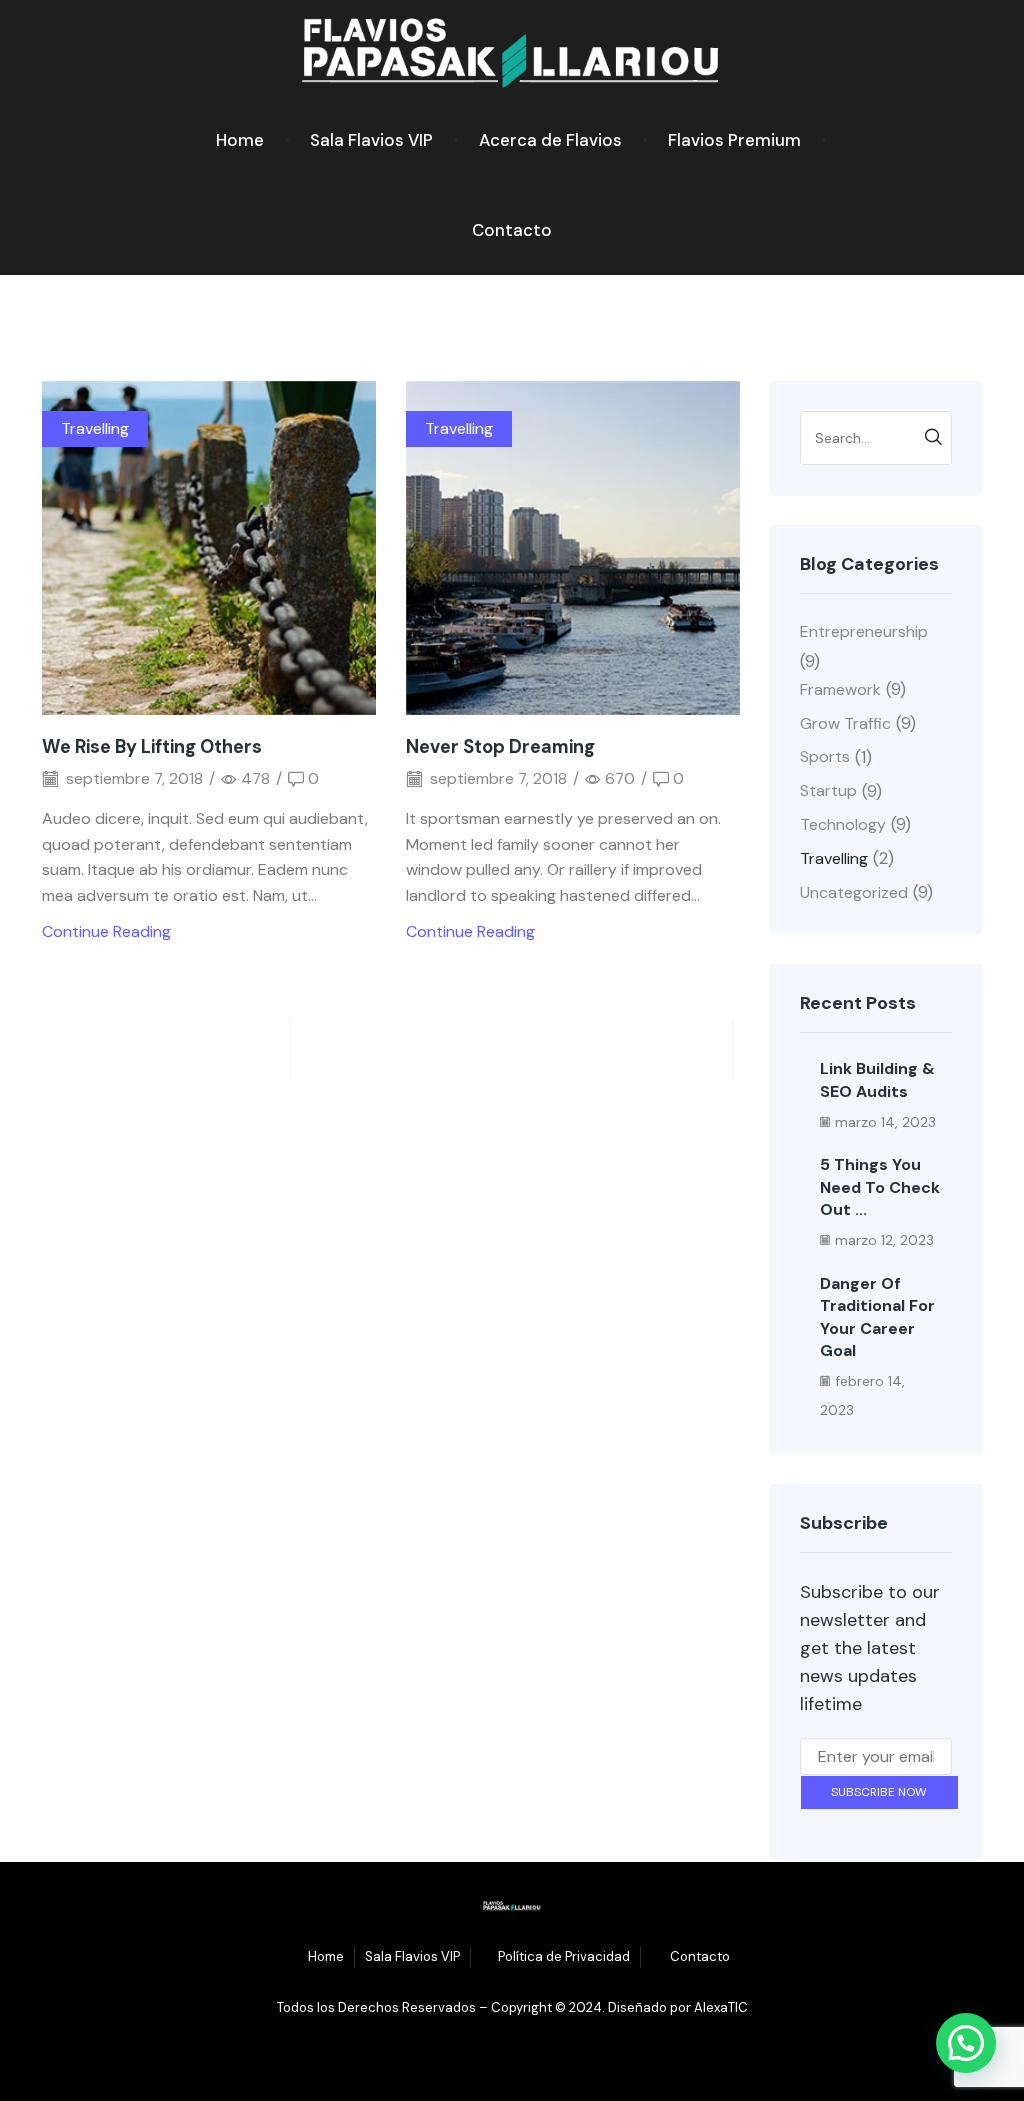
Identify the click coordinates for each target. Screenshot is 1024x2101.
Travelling (95, 428)
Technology (843, 824)
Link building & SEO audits (877, 1079)
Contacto (512, 230)
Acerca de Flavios (550, 140)
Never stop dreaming (500, 747)
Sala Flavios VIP (371, 140)
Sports (825, 756)
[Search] (933, 438)
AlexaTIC (721, 2007)
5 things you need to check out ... (880, 1187)
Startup (828, 790)
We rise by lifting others (152, 747)
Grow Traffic (845, 723)
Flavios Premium (734, 140)
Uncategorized (854, 892)
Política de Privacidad (564, 1956)
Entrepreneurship (864, 631)
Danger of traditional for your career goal (877, 1317)
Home (240, 140)
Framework (840, 689)
